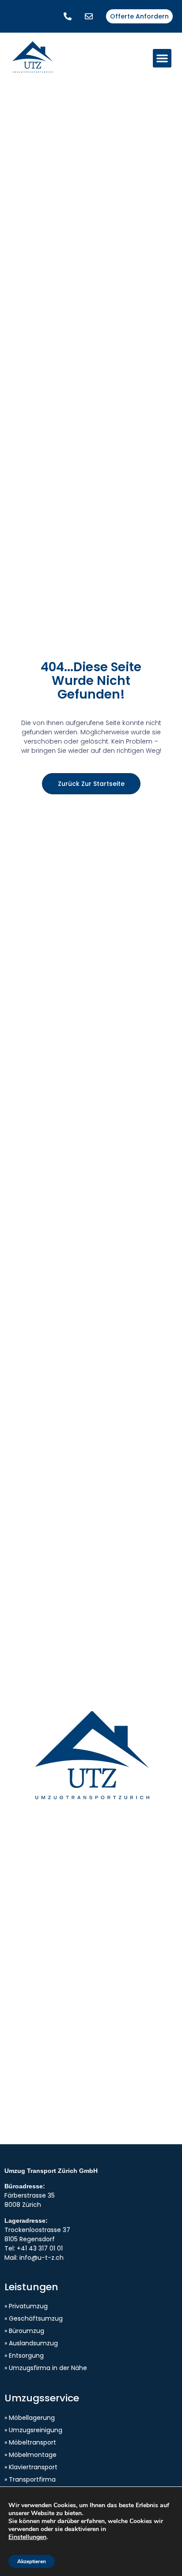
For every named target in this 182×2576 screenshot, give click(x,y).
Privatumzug (28, 2306)
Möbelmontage (33, 2455)
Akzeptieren (32, 2561)
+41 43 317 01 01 (40, 2248)
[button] (162, 58)
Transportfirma (32, 2479)
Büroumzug (27, 2331)
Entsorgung (26, 2355)
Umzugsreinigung (36, 2430)
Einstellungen (27, 2537)
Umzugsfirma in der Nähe (48, 2368)
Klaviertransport (33, 2467)
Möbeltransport (32, 2442)
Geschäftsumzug (36, 2318)
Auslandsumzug (33, 2343)
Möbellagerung (32, 2418)
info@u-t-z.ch (42, 2258)
